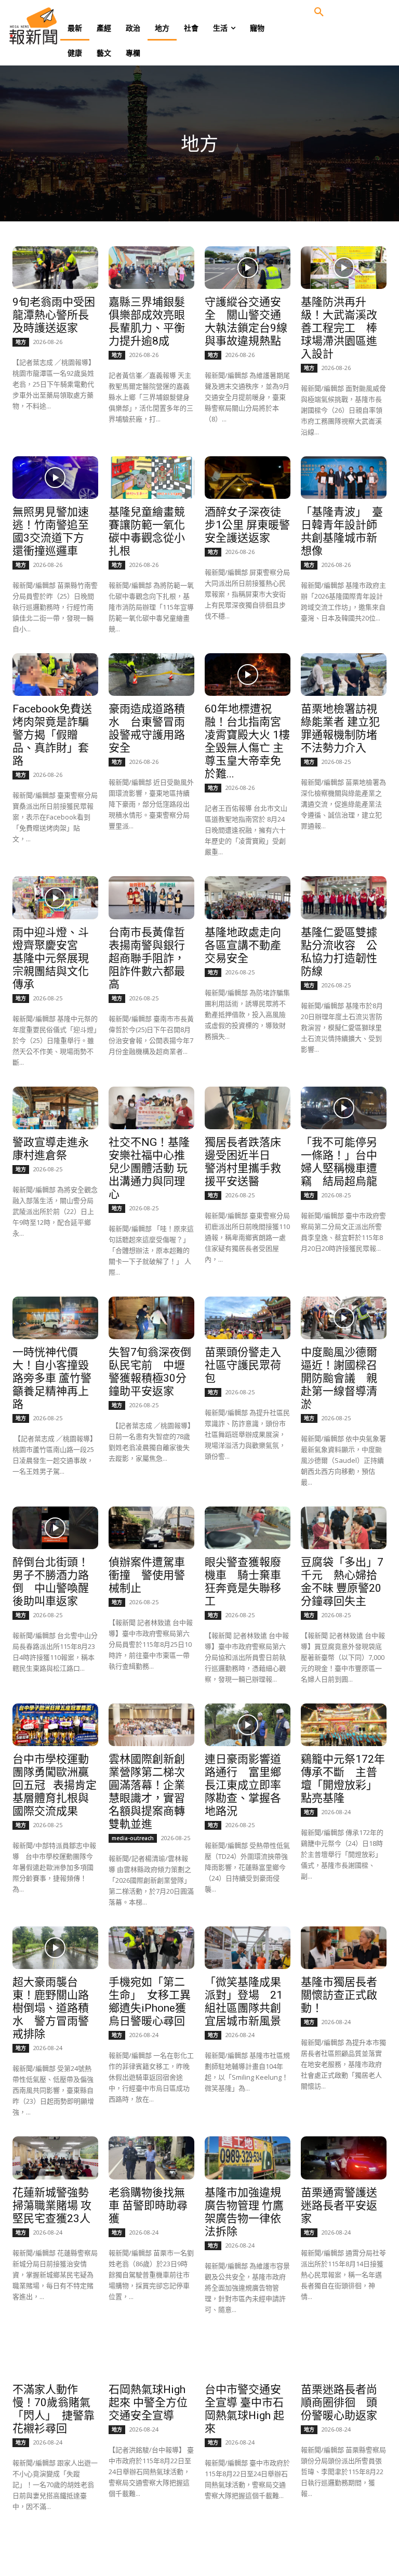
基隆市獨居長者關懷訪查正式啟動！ (339, 1995)
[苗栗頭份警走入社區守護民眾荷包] (247, 1318)
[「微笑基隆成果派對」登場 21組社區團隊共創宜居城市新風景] (247, 1948)
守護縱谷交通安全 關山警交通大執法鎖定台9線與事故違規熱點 (246, 321)
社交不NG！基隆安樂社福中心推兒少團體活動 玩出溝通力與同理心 (149, 1168)
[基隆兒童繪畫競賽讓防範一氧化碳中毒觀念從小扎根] (151, 478)
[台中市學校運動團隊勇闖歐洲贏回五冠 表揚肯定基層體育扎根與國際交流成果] (55, 1725)
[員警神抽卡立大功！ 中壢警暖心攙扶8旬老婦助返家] (343, 2552)
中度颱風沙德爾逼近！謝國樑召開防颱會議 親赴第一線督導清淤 (339, 1378)
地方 (21, 342)
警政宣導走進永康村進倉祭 (51, 1149)
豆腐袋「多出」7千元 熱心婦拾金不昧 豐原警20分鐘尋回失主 (342, 1582)
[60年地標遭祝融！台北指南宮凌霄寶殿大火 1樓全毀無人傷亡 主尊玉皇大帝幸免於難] (247, 675)
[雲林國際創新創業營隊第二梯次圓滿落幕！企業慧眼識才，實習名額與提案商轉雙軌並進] (151, 1725)
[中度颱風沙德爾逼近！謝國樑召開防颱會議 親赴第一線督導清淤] (343, 1318)
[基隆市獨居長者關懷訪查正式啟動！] (343, 1948)
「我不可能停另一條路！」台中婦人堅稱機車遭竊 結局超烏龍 (339, 1162)
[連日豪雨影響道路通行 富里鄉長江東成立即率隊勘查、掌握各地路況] (247, 1725)
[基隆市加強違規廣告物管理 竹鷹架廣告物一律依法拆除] (247, 2158)
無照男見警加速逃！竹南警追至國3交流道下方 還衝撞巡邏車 (54, 531)
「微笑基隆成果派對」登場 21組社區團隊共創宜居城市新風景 (244, 2002)
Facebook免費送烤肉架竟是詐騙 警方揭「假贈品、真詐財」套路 (56, 735)
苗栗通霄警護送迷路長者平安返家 (339, 2205)
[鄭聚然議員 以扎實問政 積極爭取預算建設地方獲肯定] (55, 2552)
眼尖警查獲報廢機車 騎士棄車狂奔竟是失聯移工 (243, 1582)
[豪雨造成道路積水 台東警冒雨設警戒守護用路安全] (151, 675)
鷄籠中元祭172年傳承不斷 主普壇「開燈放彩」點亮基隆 (343, 1779)
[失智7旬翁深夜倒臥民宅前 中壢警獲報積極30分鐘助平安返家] (151, 1318)
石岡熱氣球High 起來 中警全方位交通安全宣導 (148, 2402)
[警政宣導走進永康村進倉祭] (55, 1108)
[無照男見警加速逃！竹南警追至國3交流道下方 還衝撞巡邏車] (55, 478)
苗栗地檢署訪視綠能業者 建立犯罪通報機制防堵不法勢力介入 (340, 728)
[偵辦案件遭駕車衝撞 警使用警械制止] (151, 1528)
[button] (319, 12)
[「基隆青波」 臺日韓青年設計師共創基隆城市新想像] (343, 478)
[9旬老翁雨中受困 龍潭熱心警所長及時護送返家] (55, 268)
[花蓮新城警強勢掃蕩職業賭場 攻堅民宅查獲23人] (55, 2158)
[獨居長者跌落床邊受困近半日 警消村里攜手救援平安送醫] (247, 1108)
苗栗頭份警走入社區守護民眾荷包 (243, 1365)
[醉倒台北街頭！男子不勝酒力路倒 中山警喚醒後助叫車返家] (55, 1528)
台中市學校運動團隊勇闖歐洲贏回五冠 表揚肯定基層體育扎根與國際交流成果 (55, 1785)
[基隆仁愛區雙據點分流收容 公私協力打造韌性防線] (343, 897)
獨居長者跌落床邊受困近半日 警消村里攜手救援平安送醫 (243, 1162)
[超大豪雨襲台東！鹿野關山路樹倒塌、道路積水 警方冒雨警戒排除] (55, 1948)
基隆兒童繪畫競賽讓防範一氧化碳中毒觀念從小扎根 (147, 531)
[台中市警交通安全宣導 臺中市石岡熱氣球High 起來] (247, 2355)
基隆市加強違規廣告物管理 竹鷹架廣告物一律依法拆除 (244, 2212)
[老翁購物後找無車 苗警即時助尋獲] (151, 2158)
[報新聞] (50, 26)
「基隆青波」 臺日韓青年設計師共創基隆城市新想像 (342, 531)
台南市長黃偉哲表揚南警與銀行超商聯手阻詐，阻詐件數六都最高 (147, 958)
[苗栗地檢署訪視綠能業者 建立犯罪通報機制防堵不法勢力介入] (343, 675)
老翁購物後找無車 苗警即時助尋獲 (148, 2205)
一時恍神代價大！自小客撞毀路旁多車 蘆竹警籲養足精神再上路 (52, 1378)
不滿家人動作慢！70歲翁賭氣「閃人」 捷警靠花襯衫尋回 (54, 2409)
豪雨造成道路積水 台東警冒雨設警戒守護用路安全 (147, 728)
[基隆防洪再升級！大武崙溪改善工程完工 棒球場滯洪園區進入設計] (343, 268)
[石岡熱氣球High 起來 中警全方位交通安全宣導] (151, 2355)
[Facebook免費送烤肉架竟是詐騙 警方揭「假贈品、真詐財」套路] (55, 675)
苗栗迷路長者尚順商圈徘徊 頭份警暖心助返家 (339, 2402)
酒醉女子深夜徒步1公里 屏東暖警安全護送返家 (247, 525)
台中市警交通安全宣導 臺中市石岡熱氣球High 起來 (244, 2409)
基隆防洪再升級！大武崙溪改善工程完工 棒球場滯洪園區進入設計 (339, 328)
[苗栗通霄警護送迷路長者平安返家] (343, 2158)
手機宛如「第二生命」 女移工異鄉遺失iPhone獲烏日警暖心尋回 (150, 2002)
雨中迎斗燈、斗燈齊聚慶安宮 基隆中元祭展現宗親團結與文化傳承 (51, 958)
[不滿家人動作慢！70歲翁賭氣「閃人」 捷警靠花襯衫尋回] (55, 2355)
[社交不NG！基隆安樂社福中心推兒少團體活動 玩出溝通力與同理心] (151, 1108)
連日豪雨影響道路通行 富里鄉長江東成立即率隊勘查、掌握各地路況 (243, 1785)
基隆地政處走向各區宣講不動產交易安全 (243, 945)
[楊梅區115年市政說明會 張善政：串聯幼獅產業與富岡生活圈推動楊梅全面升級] (247, 2552)
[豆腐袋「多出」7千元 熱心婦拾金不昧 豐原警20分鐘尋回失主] (343, 1528)
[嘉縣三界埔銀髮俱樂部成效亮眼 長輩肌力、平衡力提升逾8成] (151, 268)
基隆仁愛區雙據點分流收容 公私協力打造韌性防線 (339, 952)
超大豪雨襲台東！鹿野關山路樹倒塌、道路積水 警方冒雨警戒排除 (51, 2008)
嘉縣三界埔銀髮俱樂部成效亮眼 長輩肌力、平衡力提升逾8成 (152, 321)
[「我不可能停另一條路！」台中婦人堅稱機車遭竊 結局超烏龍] (343, 1108)
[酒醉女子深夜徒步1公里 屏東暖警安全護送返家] (247, 478)
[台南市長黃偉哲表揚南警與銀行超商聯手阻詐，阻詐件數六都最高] (151, 897)
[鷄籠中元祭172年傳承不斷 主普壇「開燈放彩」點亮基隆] (343, 1725)
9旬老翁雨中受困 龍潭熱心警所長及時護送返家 (54, 315)
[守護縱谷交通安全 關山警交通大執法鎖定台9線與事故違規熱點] (247, 268)
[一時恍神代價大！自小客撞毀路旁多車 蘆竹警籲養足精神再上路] (55, 1318)
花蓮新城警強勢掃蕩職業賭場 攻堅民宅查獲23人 (52, 2205)
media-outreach (133, 1838)
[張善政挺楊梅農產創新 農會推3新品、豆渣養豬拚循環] (151, 2552)
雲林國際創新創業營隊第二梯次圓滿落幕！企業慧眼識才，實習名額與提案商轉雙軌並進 (147, 1792)
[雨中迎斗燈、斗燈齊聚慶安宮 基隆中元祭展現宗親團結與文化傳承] (55, 897)
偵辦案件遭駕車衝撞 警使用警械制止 (147, 1575)
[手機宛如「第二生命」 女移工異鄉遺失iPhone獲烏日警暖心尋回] (151, 1948)
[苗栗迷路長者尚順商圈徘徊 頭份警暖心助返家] (343, 2355)
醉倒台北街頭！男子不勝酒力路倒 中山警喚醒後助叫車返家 (51, 1582)
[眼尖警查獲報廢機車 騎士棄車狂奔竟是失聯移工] (247, 1528)
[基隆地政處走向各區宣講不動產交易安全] (247, 897)
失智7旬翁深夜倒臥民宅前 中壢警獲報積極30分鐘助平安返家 (150, 1372)
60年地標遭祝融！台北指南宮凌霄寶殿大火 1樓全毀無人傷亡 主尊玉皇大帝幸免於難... (247, 741)
